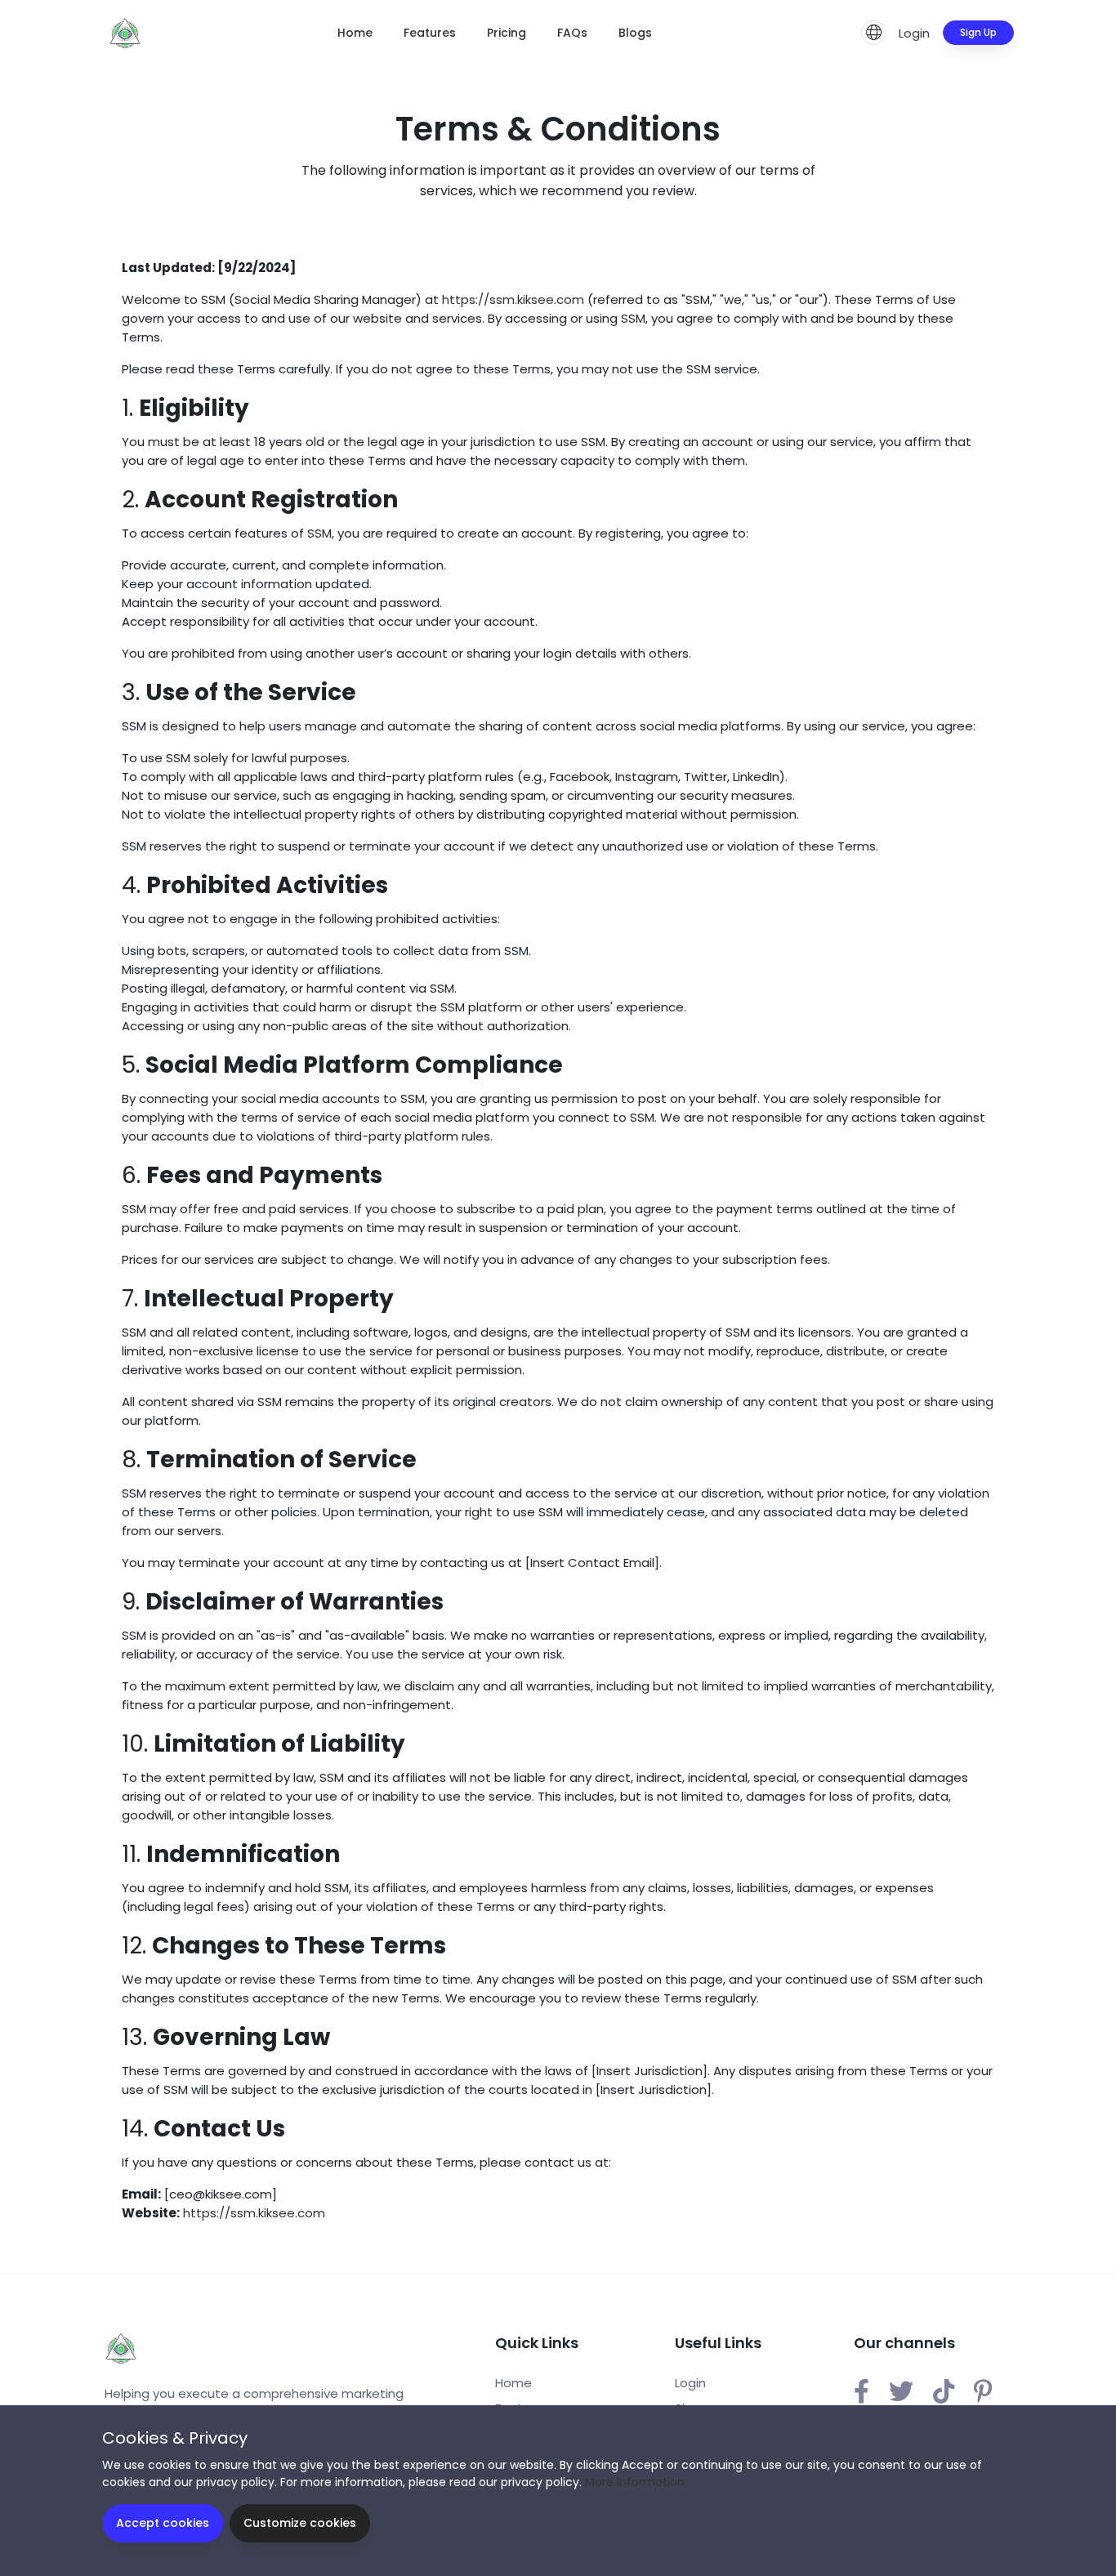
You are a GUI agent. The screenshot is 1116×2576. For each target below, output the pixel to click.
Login (914, 33)
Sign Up (978, 32)
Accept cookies (163, 2523)
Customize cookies (300, 2523)
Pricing (507, 33)
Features (430, 33)
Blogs (635, 33)
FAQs (572, 33)
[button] (873, 33)
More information (635, 2482)
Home (355, 33)
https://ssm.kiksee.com (513, 299)
